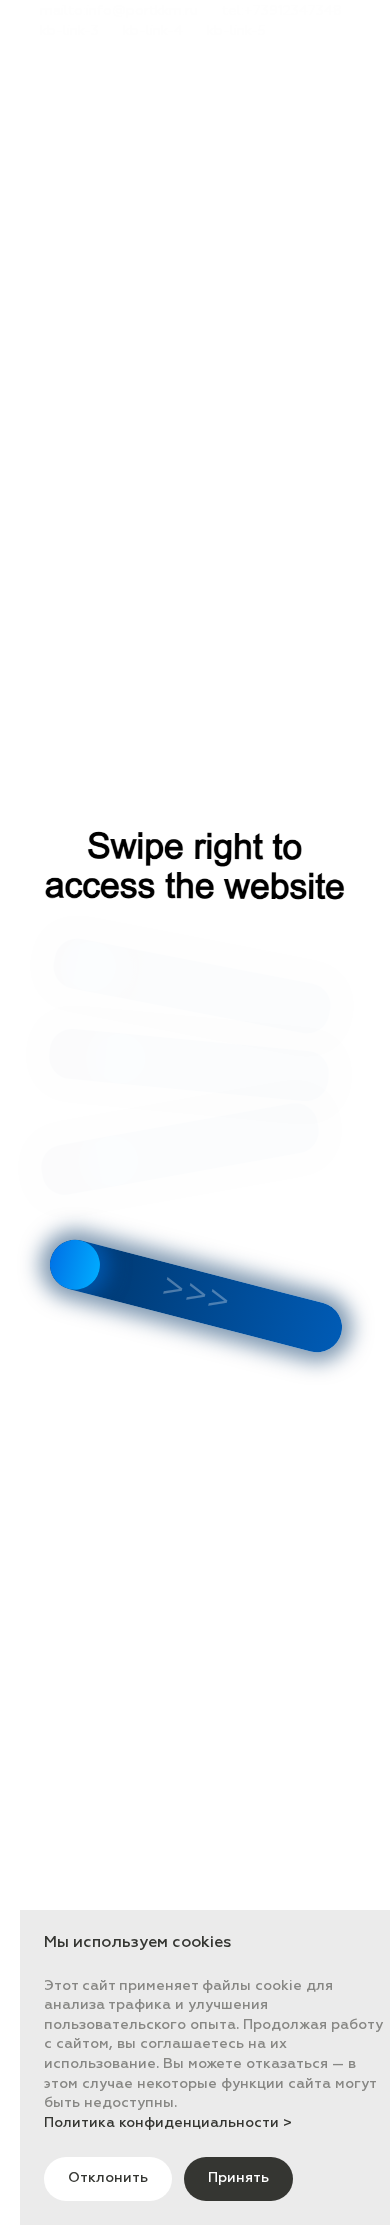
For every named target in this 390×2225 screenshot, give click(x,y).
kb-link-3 (69, 31)
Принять (238, 2178)
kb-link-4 (153, 31)
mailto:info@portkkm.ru (119, 11)
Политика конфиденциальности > (168, 2123)
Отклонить (108, 2178)
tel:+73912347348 (282, 11)
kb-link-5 (236, 31)
